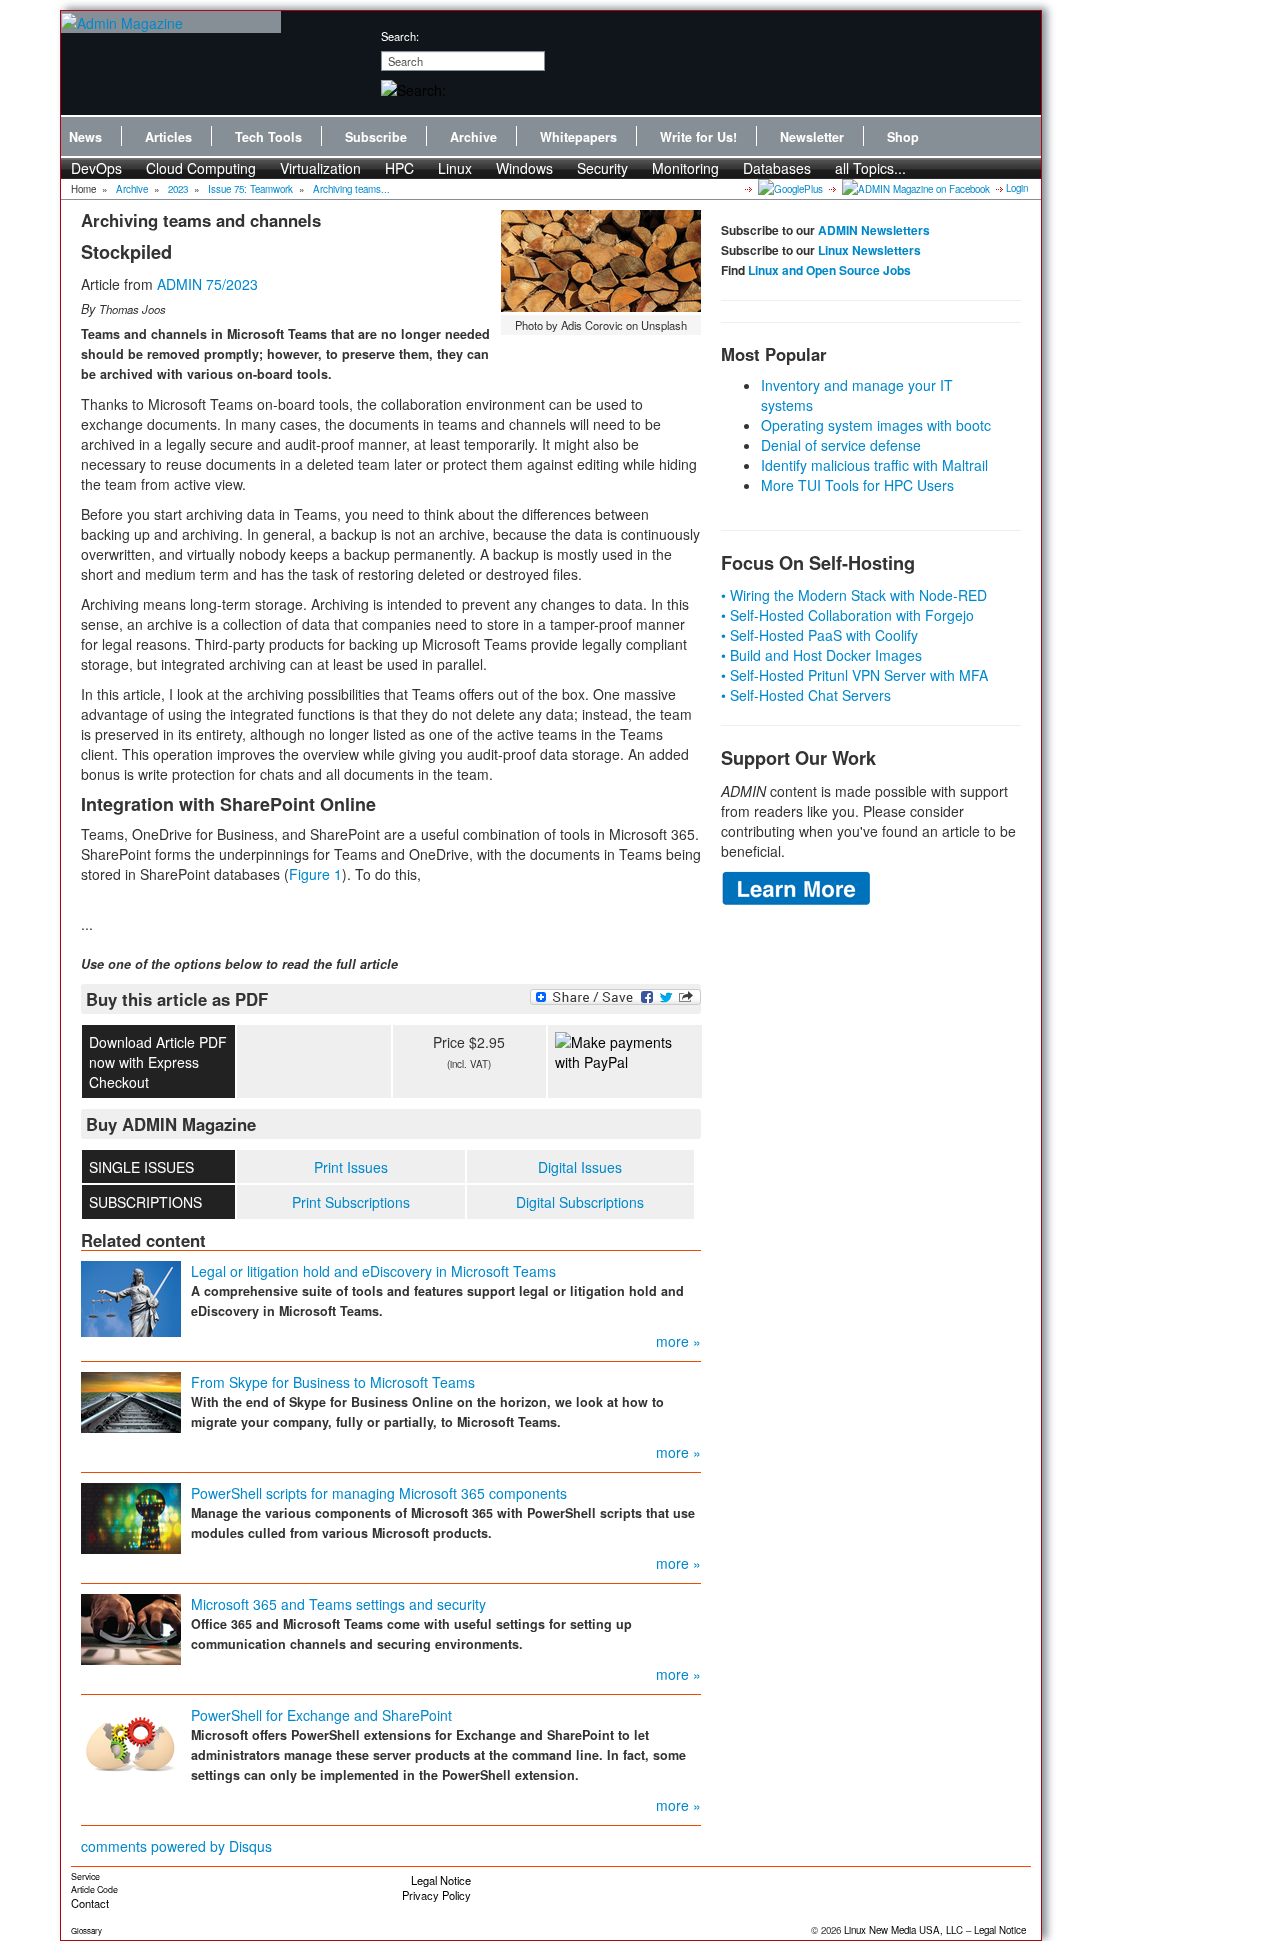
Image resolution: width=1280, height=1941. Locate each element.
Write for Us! (698, 137)
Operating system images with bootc (876, 425)
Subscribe (376, 137)
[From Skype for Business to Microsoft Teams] (131, 1400)
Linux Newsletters (869, 250)
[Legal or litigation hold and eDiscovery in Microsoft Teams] (131, 1297)
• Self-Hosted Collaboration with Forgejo (847, 615)
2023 (178, 189)
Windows (524, 168)
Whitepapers (578, 137)
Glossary (86, 1930)
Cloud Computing (201, 168)
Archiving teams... (351, 189)
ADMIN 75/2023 (207, 284)
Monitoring (685, 168)
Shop (903, 137)
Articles (168, 137)
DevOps (96, 168)
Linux (455, 168)
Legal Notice (441, 1880)
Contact (90, 1903)
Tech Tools (268, 137)
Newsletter (812, 137)
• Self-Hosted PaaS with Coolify (819, 635)
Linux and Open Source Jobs (829, 270)
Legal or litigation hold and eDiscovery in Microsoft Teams (373, 1271)
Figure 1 (315, 874)
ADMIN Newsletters (874, 230)
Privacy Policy (436, 1895)
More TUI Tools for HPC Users (857, 485)
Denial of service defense (841, 445)
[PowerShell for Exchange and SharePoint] (131, 1739)
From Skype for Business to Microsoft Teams (333, 1382)
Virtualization (320, 168)
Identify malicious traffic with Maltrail (874, 465)
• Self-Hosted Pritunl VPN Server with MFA (854, 675)
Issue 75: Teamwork (250, 189)
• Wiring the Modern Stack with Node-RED (854, 595)
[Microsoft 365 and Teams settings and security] (131, 1627)
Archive (473, 137)
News (85, 137)
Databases (777, 168)
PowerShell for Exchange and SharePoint (321, 1715)
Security (602, 168)
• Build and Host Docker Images (821, 655)
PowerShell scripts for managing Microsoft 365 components (379, 1493)
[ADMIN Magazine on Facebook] (914, 188)
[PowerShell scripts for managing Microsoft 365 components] (131, 1516)
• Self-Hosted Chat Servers (806, 695)
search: (400, 36)
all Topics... (870, 168)
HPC (399, 168)
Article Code (94, 1889)
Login (1017, 188)
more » (678, 1341)
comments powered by (176, 1846)
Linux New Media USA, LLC (903, 1930)
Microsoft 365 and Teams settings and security (338, 1604)
